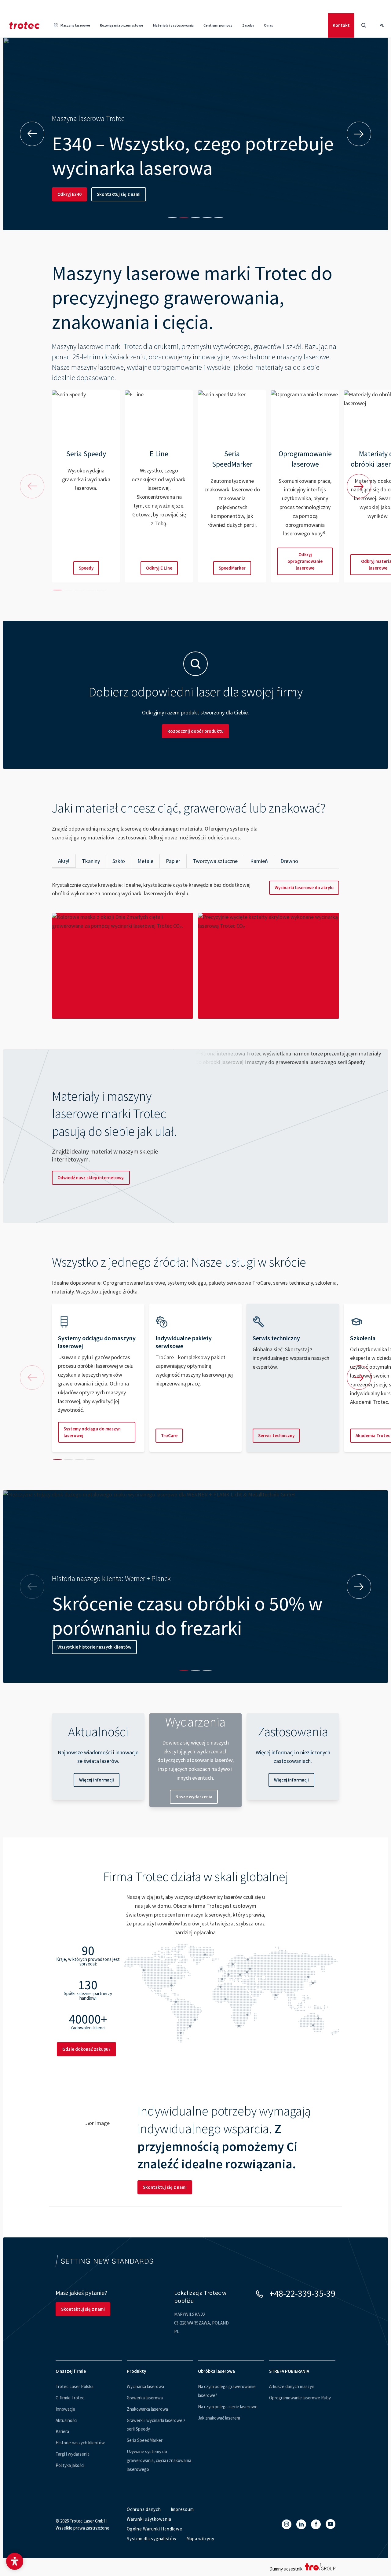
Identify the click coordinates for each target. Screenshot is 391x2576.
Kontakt (341, 25)
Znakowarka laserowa (147, 2409)
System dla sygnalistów (152, 2539)
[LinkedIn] (301, 2524)
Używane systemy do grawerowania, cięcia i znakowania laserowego (159, 2460)
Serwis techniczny (276, 1435)
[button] (15, 2561)
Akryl (64, 861)
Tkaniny (91, 861)
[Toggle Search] (364, 25)
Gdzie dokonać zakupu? (86, 2049)
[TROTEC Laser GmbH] (24, 25)
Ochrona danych (144, 2509)
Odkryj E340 (69, 194)
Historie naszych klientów (80, 2443)
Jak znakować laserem (219, 2418)
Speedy (86, 568)
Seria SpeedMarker (145, 2440)
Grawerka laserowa (145, 2398)
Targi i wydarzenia (73, 2454)
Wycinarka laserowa (145, 2386)
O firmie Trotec (70, 2398)
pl (382, 25)
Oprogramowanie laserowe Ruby (300, 2398)
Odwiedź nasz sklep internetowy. (91, 1178)
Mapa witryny (200, 2539)
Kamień (259, 861)
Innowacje (65, 2409)
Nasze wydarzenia (194, 1797)
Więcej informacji (97, 1780)
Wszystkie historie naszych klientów (94, 1647)
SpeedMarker (232, 568)
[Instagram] (287, 2524)
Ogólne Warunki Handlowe (154, 2529)
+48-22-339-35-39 (302, 2293)
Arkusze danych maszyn (292, 2386)
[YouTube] (331, 2524)
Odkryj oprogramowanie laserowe (305, 561)
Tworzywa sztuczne (215, 861)
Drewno (289, 861)
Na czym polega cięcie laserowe (228, 2407)
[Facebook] (316, 2524)
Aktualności (66, 2420)
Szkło (119, 861)
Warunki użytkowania (149, 2519)
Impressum (182, 2509)
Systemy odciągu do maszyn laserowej (92, 1432)
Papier (173, 861)
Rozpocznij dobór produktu (195, 731)
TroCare (169, 1435)
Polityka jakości (70, 2465)
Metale (145, 861)
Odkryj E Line (159, 568)
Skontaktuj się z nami (119, 194)
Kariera (62, 2431)
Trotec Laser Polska (75, 2386)
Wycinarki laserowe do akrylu (304, 888)
